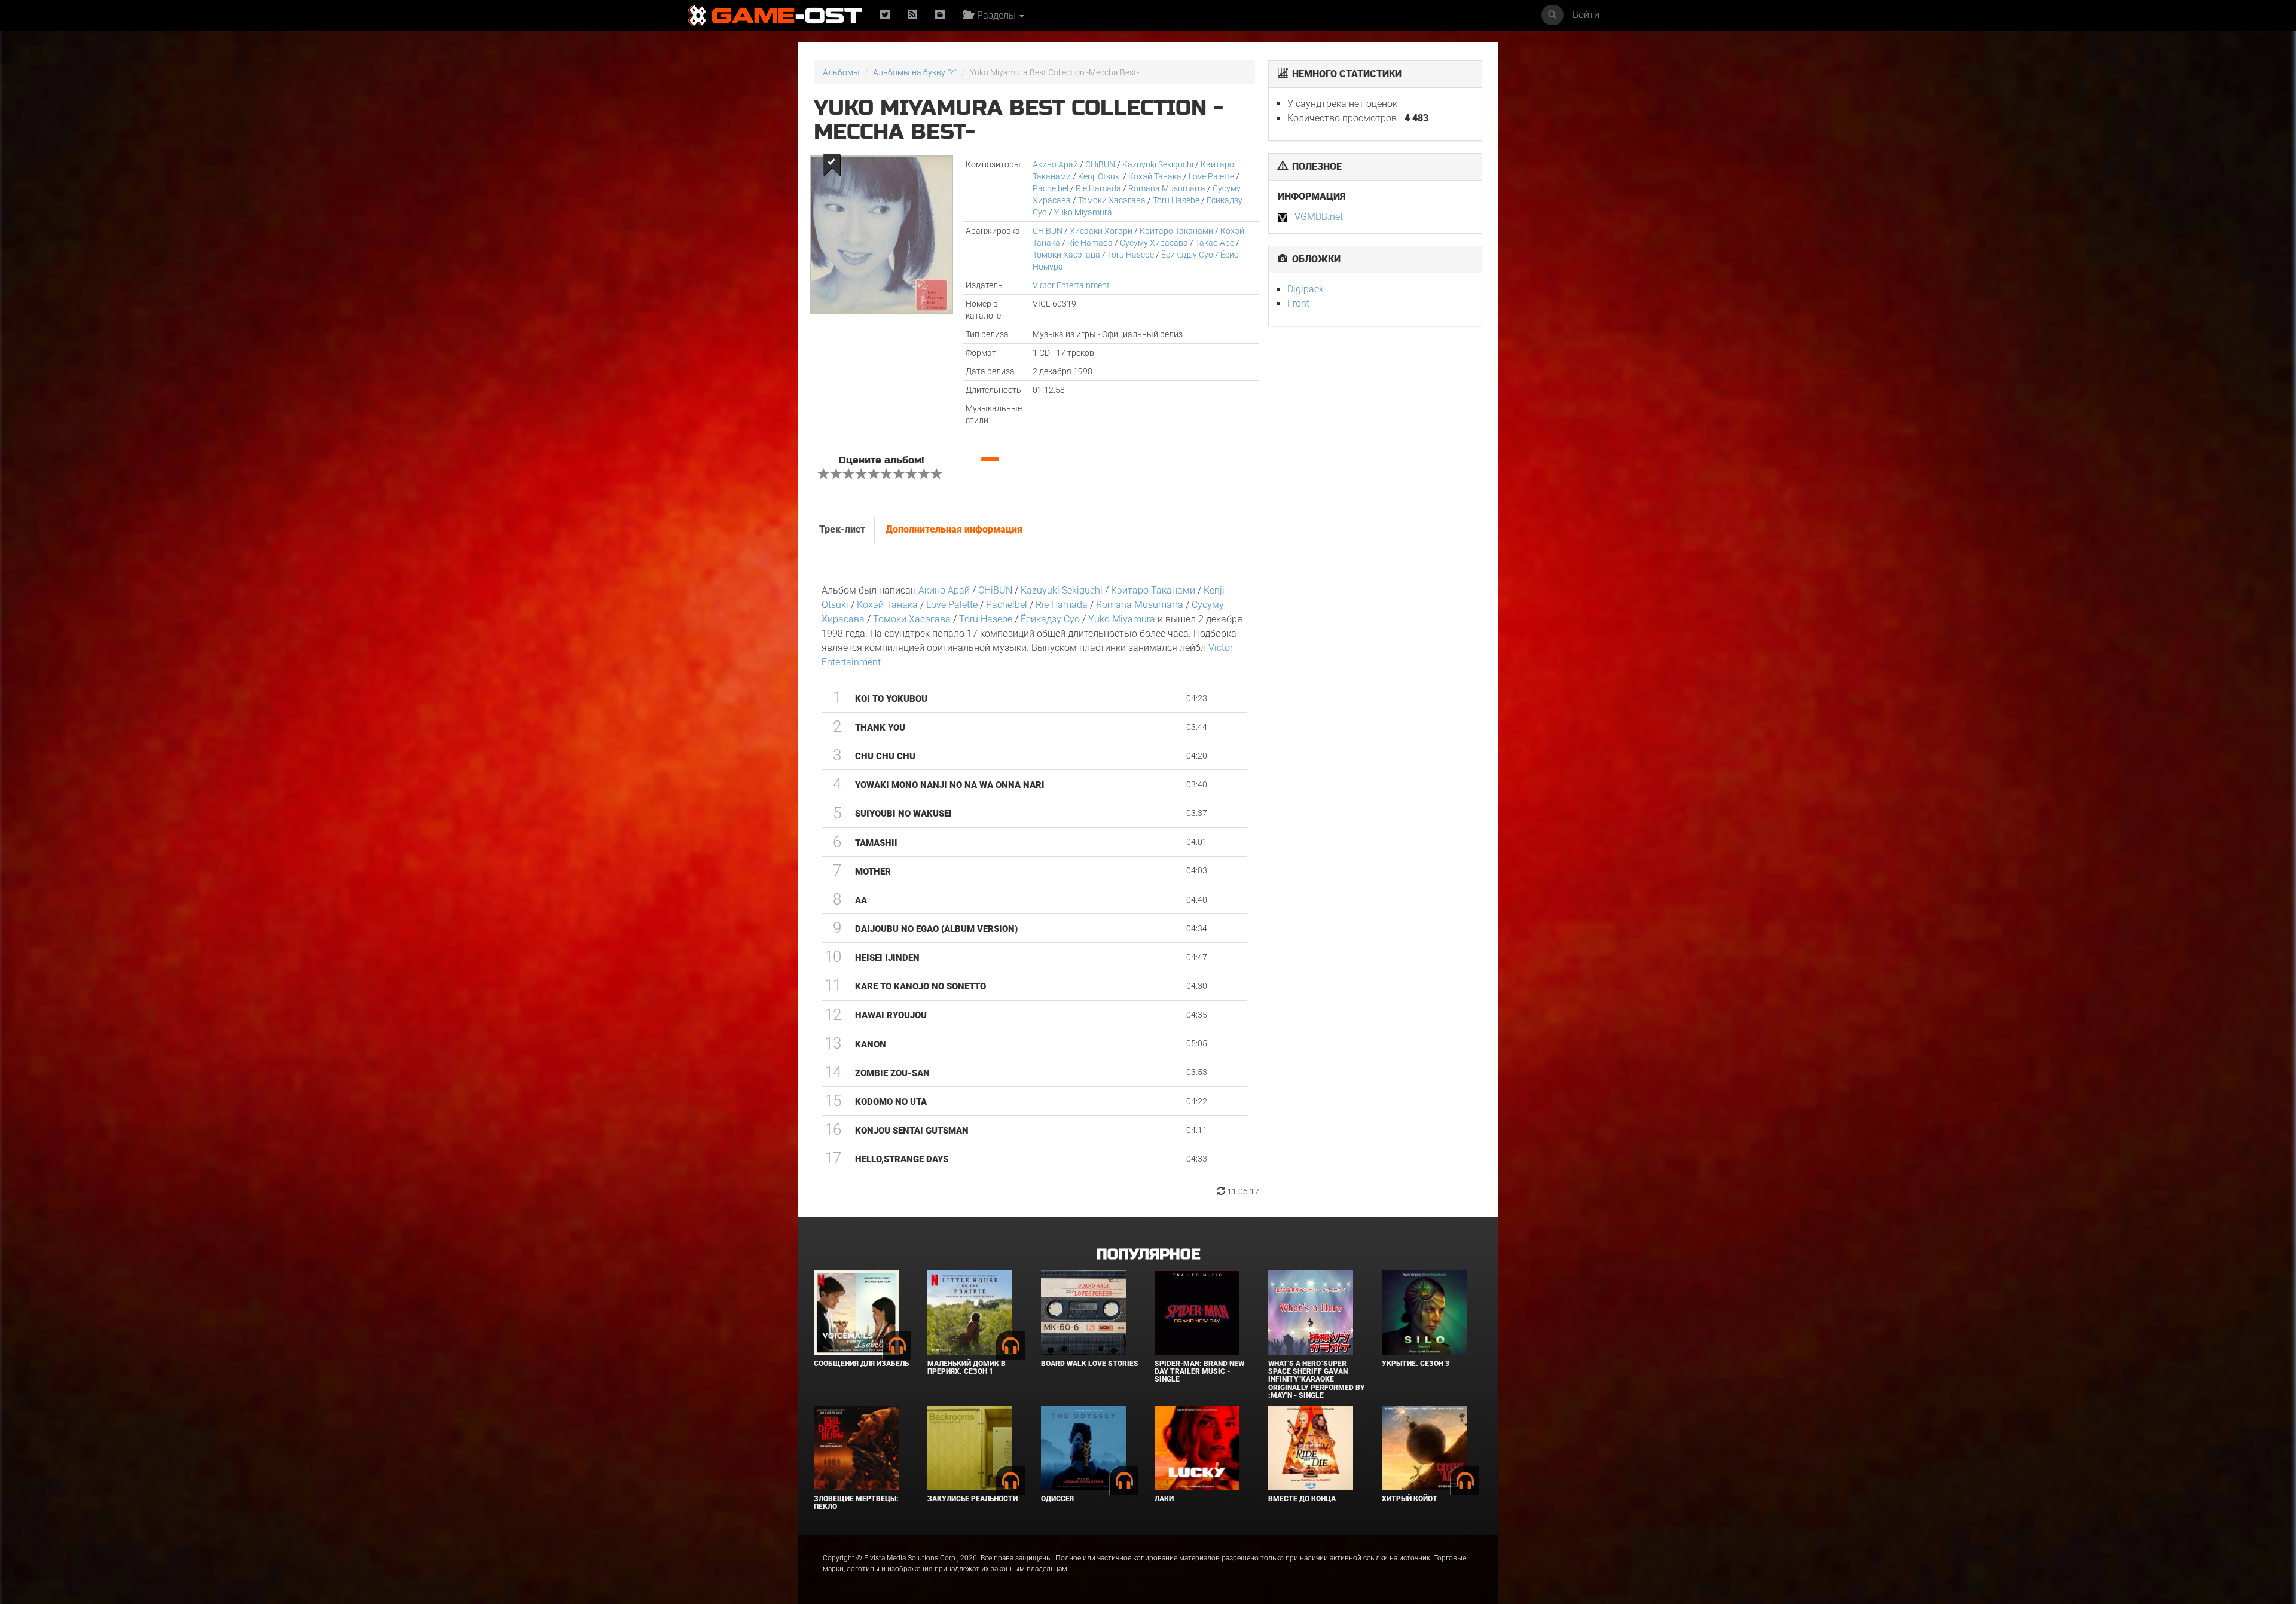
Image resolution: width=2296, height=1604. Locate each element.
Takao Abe (1215, 243)
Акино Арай (1055, 164)
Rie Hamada (1098, 188)
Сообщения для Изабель (861, 1364)
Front (1298, 303)
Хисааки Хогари (1101, 231)
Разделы (995, 15)
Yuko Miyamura (1083, 212)
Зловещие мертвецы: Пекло (856, 1503)
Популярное (1148, 1255)
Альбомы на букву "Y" (915, 72)
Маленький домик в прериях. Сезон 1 (967, 1368)
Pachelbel (1051, 188)
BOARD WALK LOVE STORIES (1090, 1364)
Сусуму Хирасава (1154, 243)
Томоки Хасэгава (1112, 200)
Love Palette (1211, 176)
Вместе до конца (1302, 1499)
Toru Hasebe (1176, 200)
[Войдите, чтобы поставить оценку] (824, 475)
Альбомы (841, 72)
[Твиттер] (885, 15)
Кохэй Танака (1155, 176)
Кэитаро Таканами (1176, 231)
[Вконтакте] (940, 15)
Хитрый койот (1410, 1499)
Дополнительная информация (954, 529)
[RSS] (912, 15)
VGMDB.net (1319, 217)
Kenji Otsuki (1100, 176)
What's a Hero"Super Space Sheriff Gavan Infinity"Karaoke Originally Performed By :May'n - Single (1317, 1380)
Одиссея (1057, 1499)
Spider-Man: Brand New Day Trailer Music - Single (1199, 1371)
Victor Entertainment (1071, 285)
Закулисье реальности (973, 1499)
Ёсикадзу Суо (1187, 255)
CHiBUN (1100, 164)
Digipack (1306, 289)
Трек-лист (842, 529)
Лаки (1164, 1499)
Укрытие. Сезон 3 (1416, 1364)
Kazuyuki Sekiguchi (1158, 164)
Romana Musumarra (1167, 188)
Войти (1586, 15)
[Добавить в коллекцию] (831, 165)
